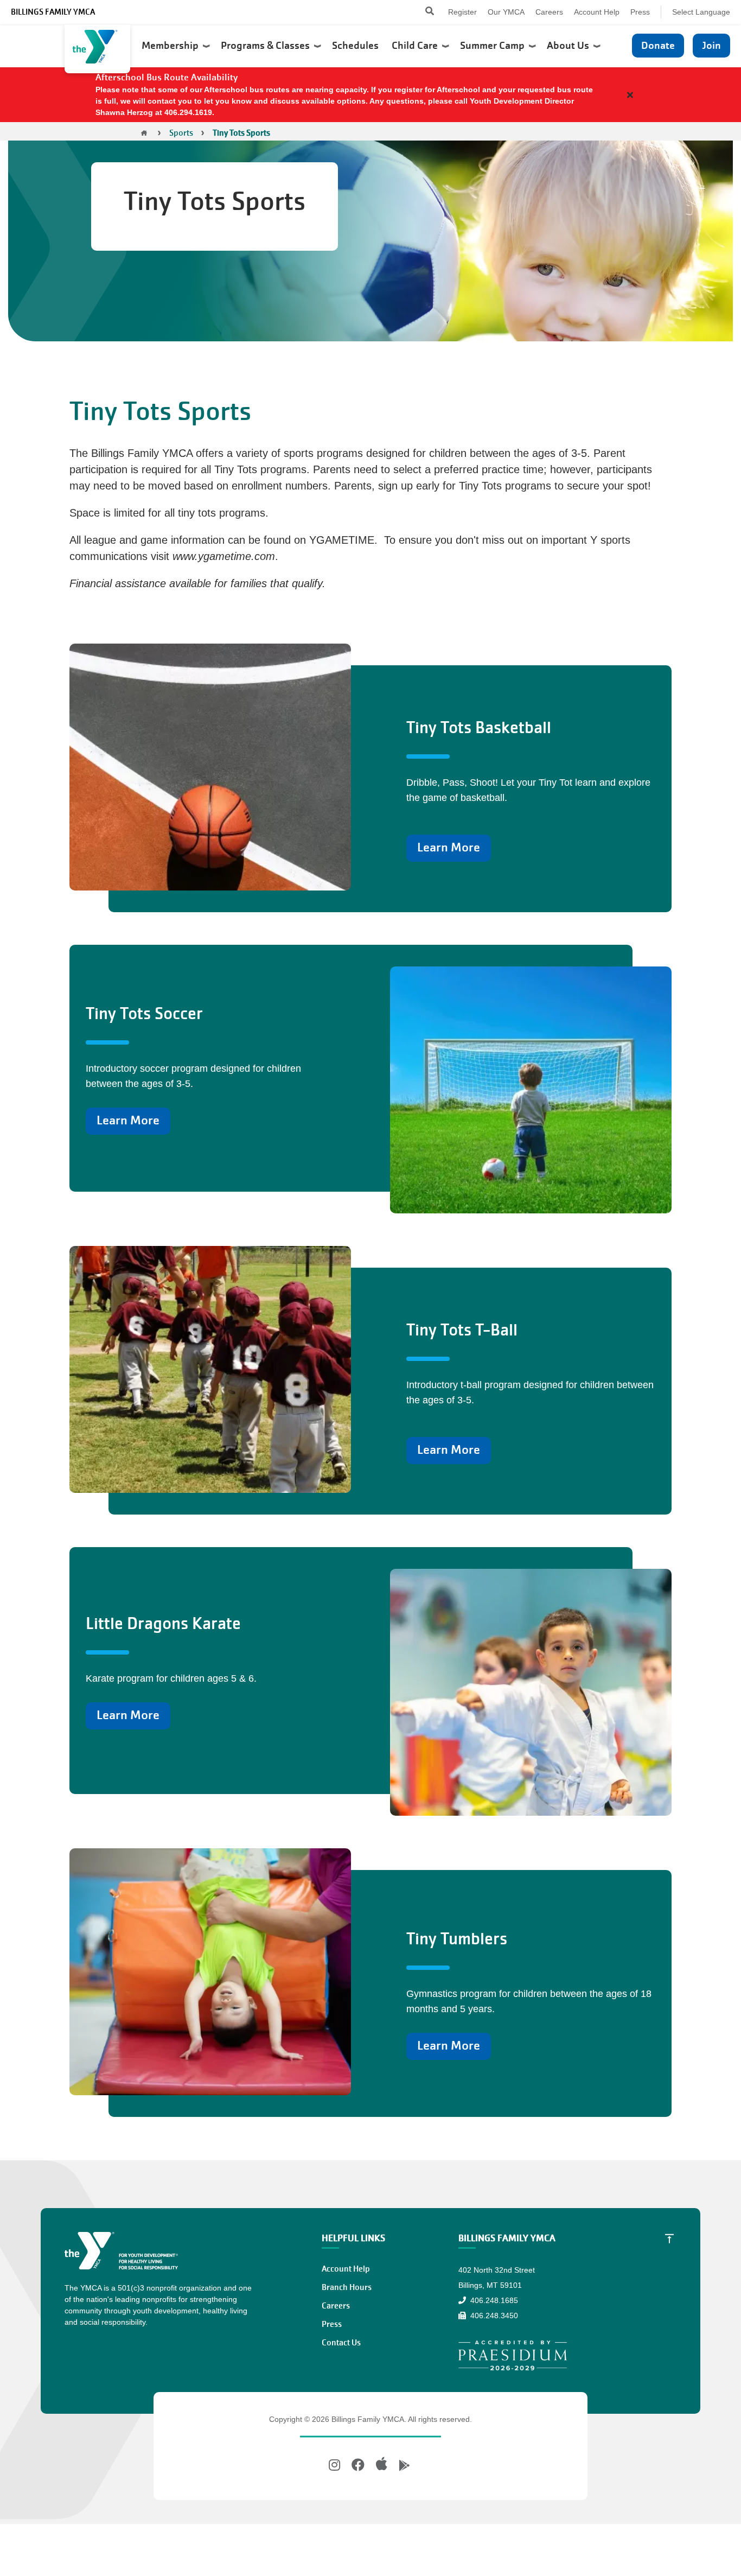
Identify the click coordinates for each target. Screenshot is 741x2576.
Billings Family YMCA (53, 12)
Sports (181, 133)
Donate (658, 45)
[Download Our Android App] (404, 2466)
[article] (370, 95)
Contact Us (341, 2343)
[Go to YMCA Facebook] (358, 2465)
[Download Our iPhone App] (382, 2464)
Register (462, 12)
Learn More (449, 847)
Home (144, 133)
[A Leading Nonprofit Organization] (97, 49)
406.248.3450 (493, 2316)
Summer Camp (494, 46)
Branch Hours (347, 2287)
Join (711, 45)
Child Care (417, 46)
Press (640, 12)
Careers (549, 12)
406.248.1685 (493, 2300)
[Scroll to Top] (669, 2238)
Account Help (597, 12)
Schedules (356, 46)
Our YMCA (506, 12)
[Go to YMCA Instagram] (336, 2465)
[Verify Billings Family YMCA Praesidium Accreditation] (513, 2355)
